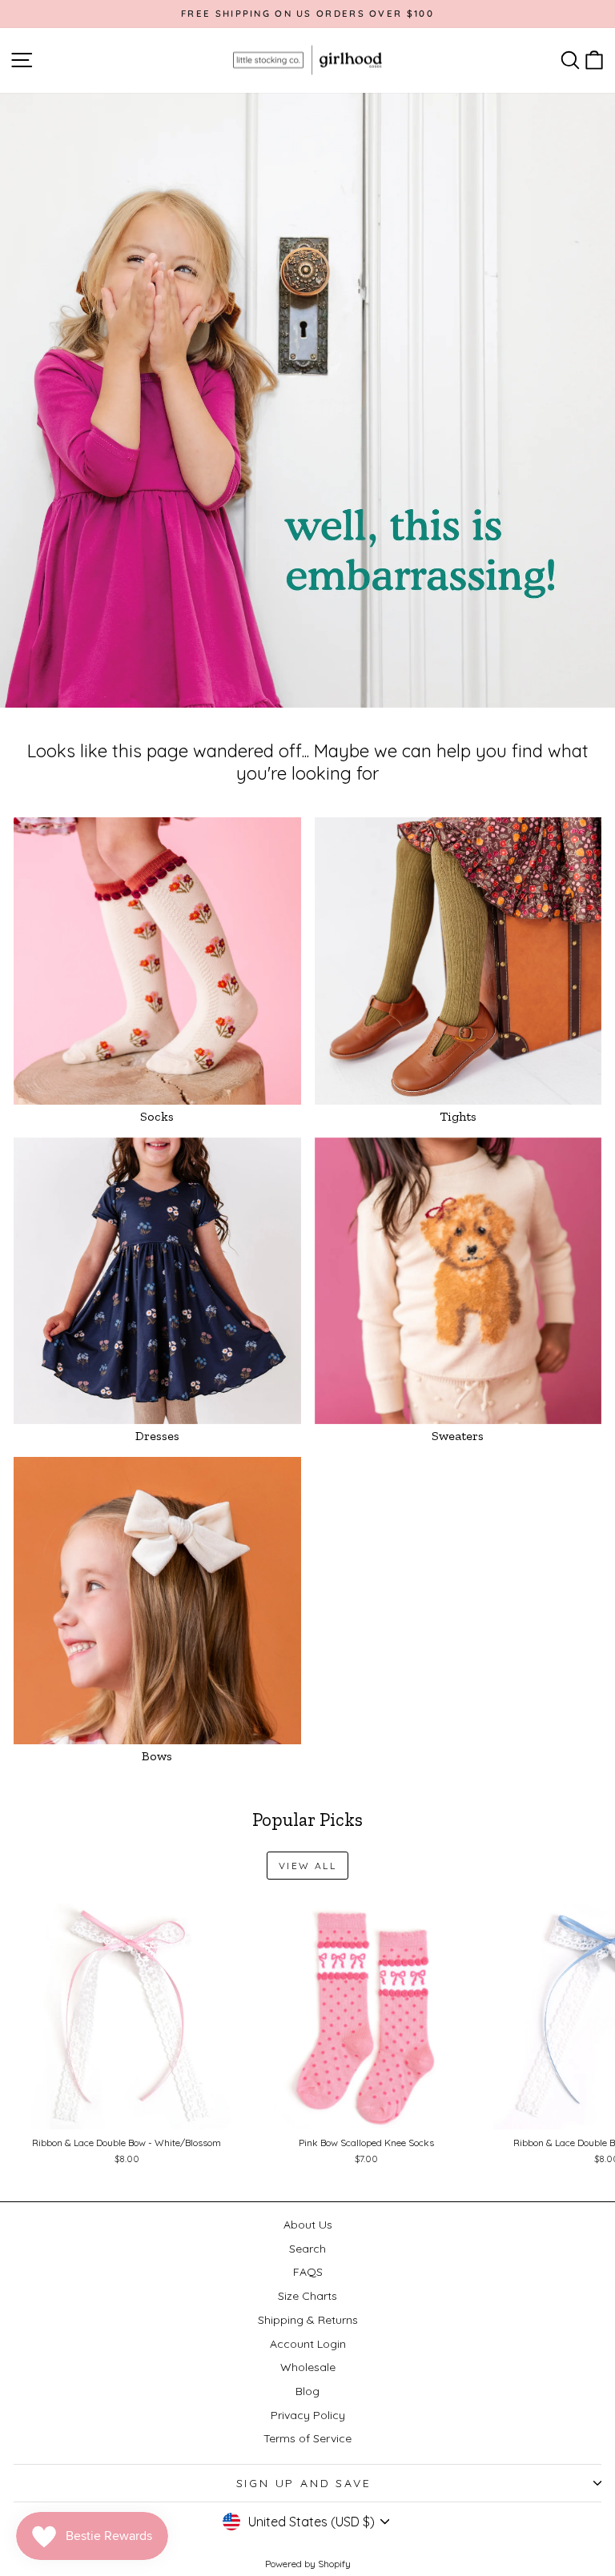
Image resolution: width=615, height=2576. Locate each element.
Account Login (308, 2344)
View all (307, 1866)
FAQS (308, 2272)
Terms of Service (307, 2438)
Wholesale (308, 2367)
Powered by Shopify (308, 2564)
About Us (308, 2225)
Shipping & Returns (308, 2320)
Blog (307, 2391)
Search (307, 2249)
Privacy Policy (308, 2415)
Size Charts (307, 2296)
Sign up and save (304, 2483)
